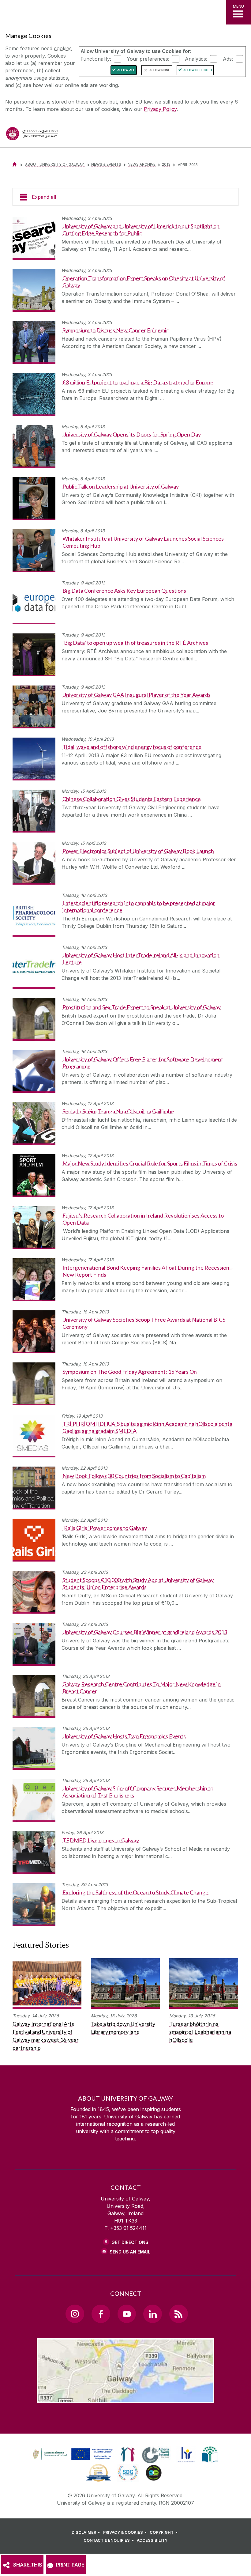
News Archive (142, 164)
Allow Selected (198, 70)
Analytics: (196, 59)
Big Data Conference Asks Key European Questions (124, 591)
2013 (166, 164)
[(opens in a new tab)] (73, 2460)
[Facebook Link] (101, 2314)
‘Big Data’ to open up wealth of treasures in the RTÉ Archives (135, 643)
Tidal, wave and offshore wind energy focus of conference (132, 747)
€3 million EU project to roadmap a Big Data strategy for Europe (138, 382)
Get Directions (130, 2242)
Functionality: (96, 59)
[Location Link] (125, 2398)
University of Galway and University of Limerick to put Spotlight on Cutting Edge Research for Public (141, 230)
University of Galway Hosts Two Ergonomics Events (124, 1736)
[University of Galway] (32, 135)
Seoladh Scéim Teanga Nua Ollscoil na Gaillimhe (118, 1111)
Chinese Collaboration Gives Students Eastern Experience (132, 799)
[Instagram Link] (75, 2314)
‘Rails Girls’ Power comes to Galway (105, 1528)
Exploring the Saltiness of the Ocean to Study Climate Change (135, 1892)
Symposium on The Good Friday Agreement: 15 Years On (130, 1372)
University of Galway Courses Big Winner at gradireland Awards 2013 (145, 1632)
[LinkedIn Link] (152, 2314)
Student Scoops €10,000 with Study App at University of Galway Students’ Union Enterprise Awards (138, 1583)
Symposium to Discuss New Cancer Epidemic (116, 330)
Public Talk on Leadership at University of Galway (121, 486)
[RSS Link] (178, 2314)
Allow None (160, 70)
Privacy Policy (160, 109)
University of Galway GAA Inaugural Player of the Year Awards (137, 695)
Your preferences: (148, 59)
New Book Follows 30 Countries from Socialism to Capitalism (134, 1476)
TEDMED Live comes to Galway (101, 1840)
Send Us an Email (130, 2252)
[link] (72, 2454)
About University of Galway (55, 164)
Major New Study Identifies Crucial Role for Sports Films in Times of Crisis (150, 1163)
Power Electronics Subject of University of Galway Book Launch (138, 851)
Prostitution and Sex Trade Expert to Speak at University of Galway (142, 1007)
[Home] (15, 164)
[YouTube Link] (127, 2314)
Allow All (126, 70)
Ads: (228, 59)
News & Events (106, 164)
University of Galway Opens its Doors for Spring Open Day (132, 434)
